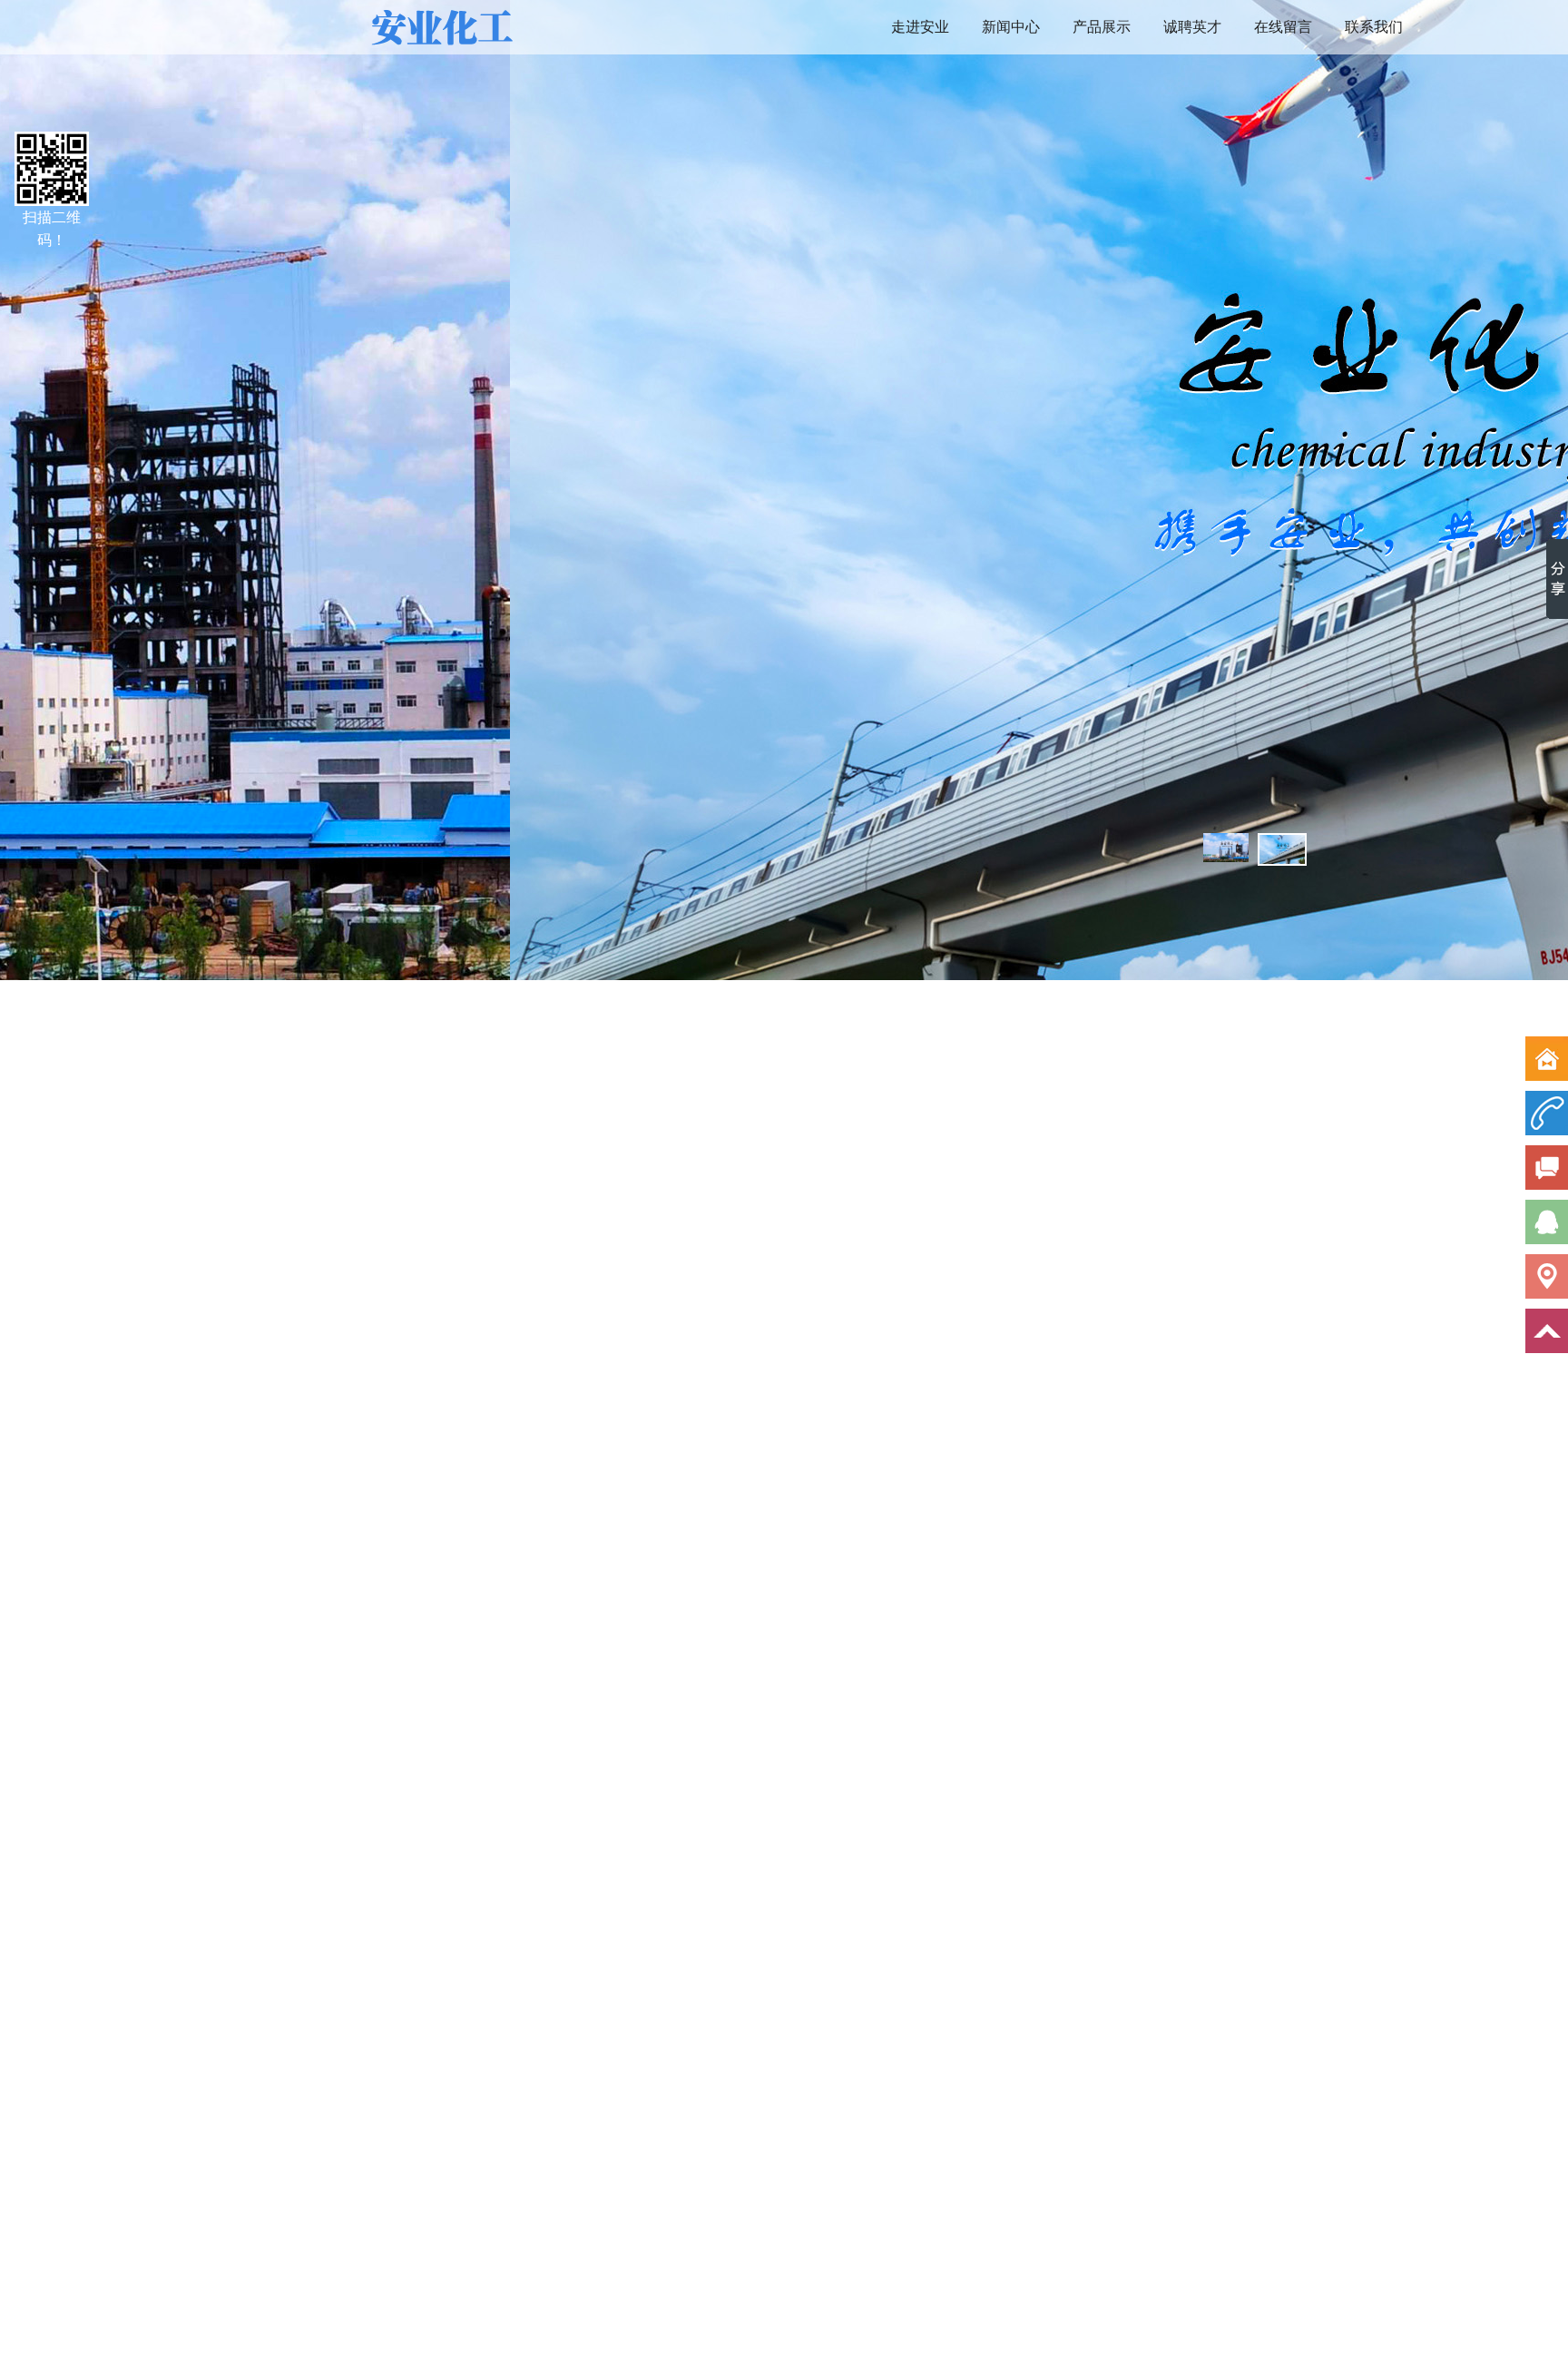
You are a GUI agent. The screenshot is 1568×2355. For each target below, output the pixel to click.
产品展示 (1102, 27)
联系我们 (1374, 27)
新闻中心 (1011, 27)
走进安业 (920, 27)
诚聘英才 (1192, 27)
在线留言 (1283, 27)
